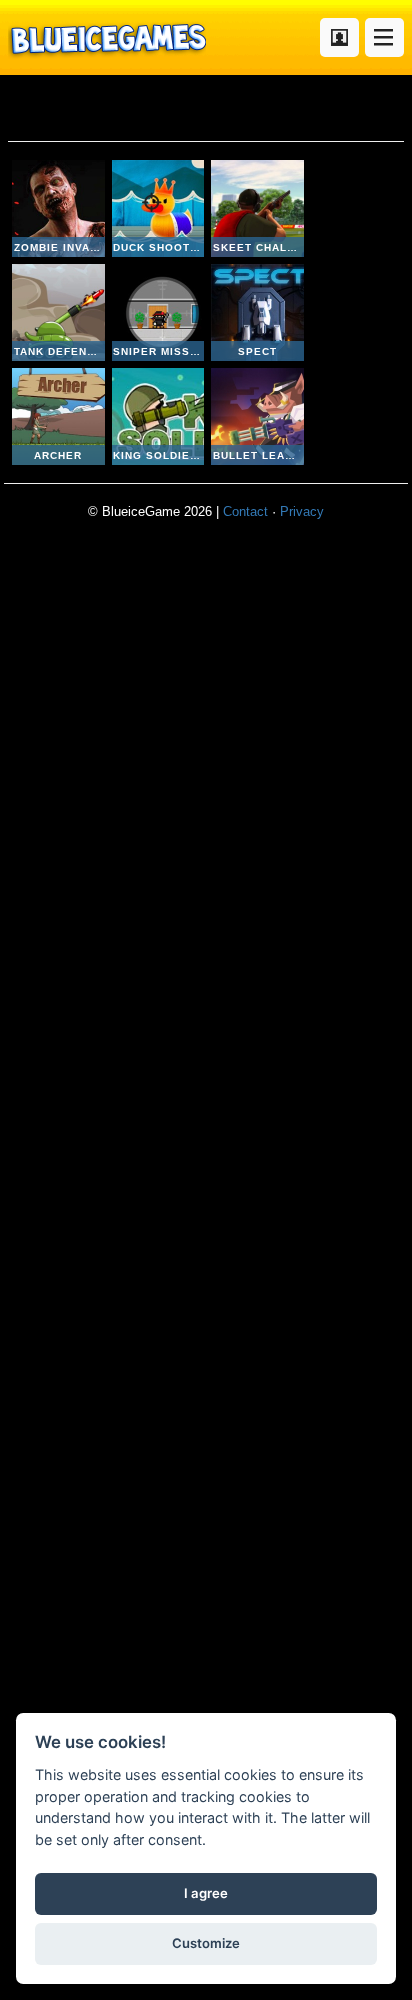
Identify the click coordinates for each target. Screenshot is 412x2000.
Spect (257, 312)
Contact (245, 511)
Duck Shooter (158, 208)
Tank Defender (58, 312)
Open (384, 37)
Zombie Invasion (58, 208)
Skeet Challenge (257, 208)
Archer (58, 416)
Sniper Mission (158, 312)
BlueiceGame (107, 37)
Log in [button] (339, 37)
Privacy (302, 511)
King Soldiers (158, 416)
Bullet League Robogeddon (257, 416)
